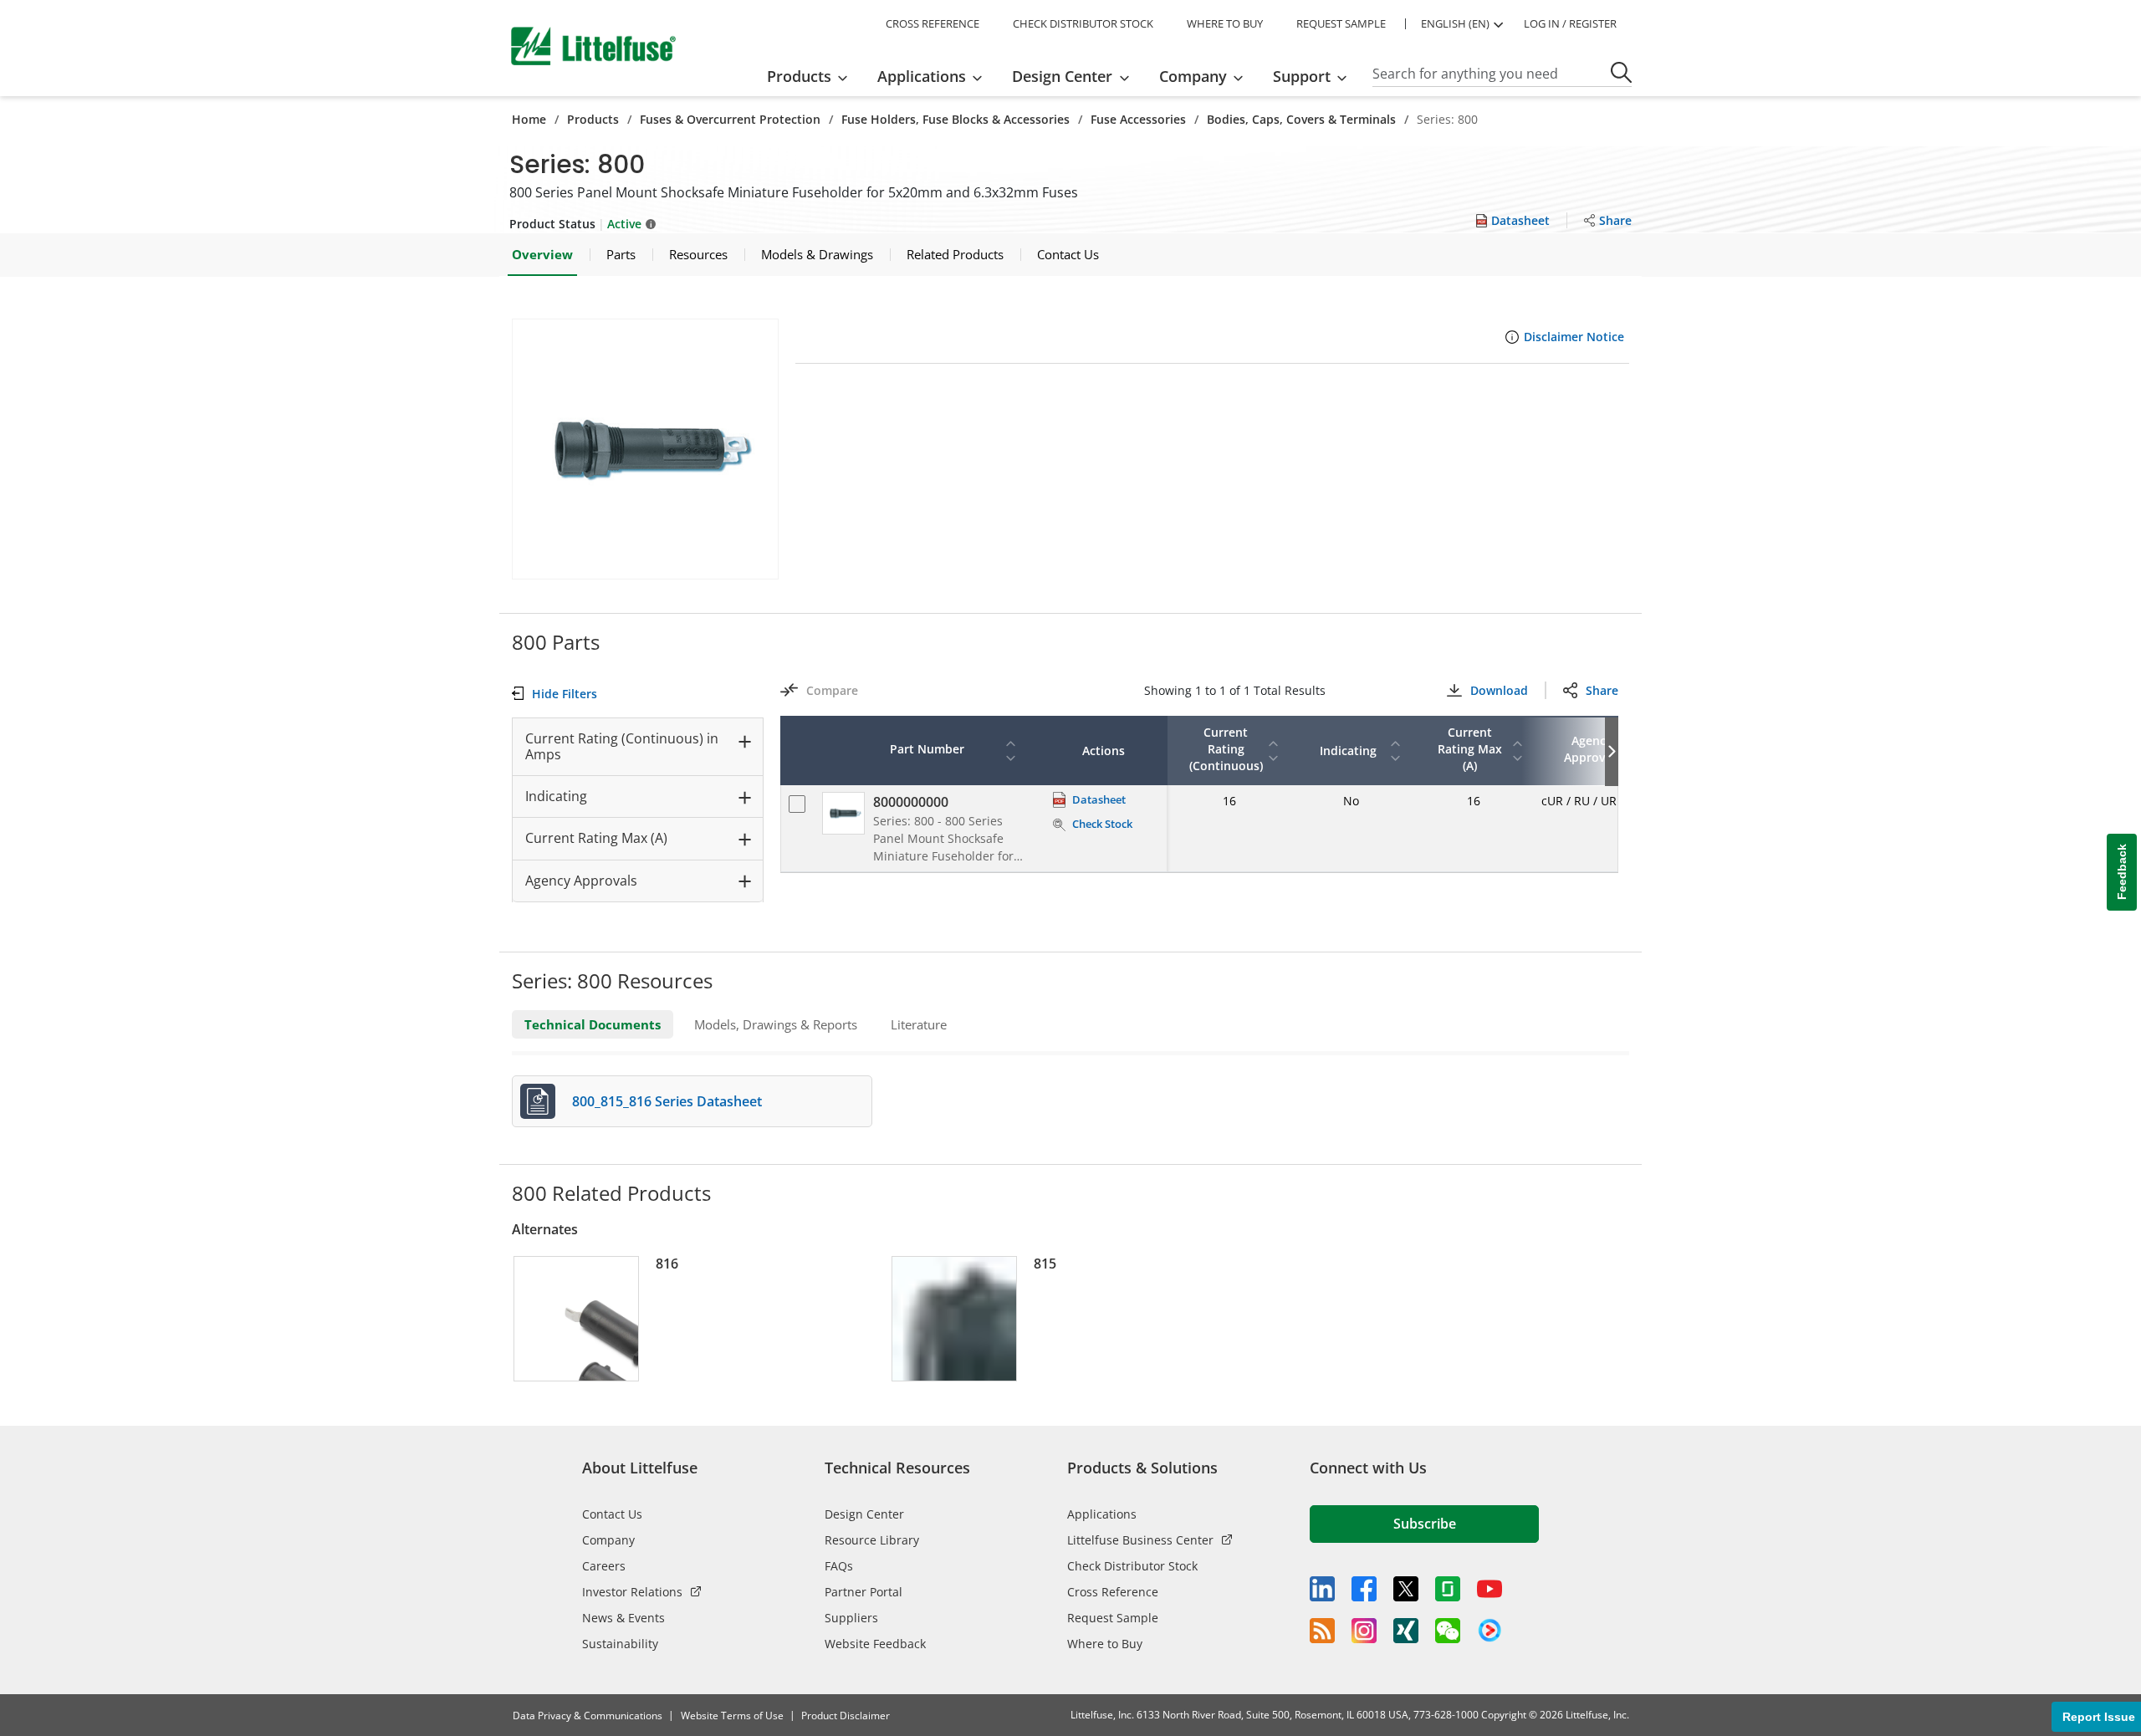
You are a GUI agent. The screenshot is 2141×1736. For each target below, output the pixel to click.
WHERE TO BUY (1225, 23)
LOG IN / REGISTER (1570, 23)
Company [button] (1193, 76)
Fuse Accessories (1138, 119)
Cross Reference (1113, 1592)
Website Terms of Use (732, 1716)
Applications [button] (922, 76)
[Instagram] (1364, 1631)
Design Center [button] (1062, 76)
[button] (645, 449)
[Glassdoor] (1448, 1589)
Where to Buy (1105, 1644)
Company (608, 1540)
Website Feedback (875, 1644)
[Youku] (1490, 1631)
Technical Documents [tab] (593, 1024)
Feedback (2122, 873)
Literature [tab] (919, 1024)
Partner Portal (864, 1592)
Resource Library (872, 1540)
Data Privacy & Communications (588, 1716)
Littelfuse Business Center (1140, 1540)
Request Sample (1113, 1618)
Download (1499, 690)
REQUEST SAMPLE (1341, 23)
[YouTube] (1490, 1589)
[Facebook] (1364, 1589)
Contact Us (612, 1514)
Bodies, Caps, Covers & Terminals (1301, 119)
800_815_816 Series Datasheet (667, 1101)
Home (529, 119)
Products (593, 119)
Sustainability (620, 1644)
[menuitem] (812, 76)
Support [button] (1302, 76)
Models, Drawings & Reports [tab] (776, 1024)
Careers (604, 1566)
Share (1602, 690)
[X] (1406, 1589)
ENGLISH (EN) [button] (1455, 23)
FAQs (839, 1566)
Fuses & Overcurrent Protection (730, 119)
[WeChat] (1448, 1631)
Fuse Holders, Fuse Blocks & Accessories (956, 119)
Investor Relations (632, 1592)
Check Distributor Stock (1132, 1566)
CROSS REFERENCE (933, 23)
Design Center (864, 1514)
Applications (1102, 1514)
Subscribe (1425, 1524)
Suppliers (851, 1618)
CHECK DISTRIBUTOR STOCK (1083, 23)
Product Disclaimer (846, 1716)
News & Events (623, 1618)
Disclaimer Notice (1574, 337)
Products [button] (799, 76)
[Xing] (1406, 1631)
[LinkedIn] (1322, 1589)
